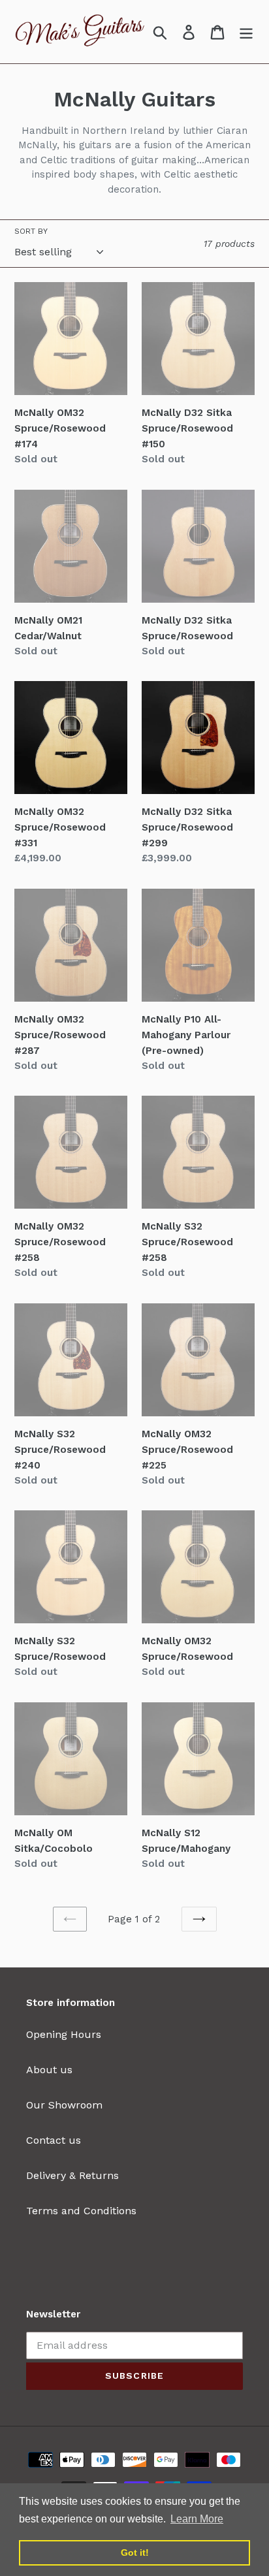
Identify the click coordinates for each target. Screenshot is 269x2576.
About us (49, 2070)
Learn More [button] (197, 2519)
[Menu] (246, 32)
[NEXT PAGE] (199, 1919)
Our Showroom (64, 2105)
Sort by (31, 231)
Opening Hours (64, 2034)
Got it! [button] (135, 2552)
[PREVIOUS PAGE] (70, 1919)
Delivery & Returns (72, 2175)
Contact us (54, 2140)
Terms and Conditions (81, 2211)
